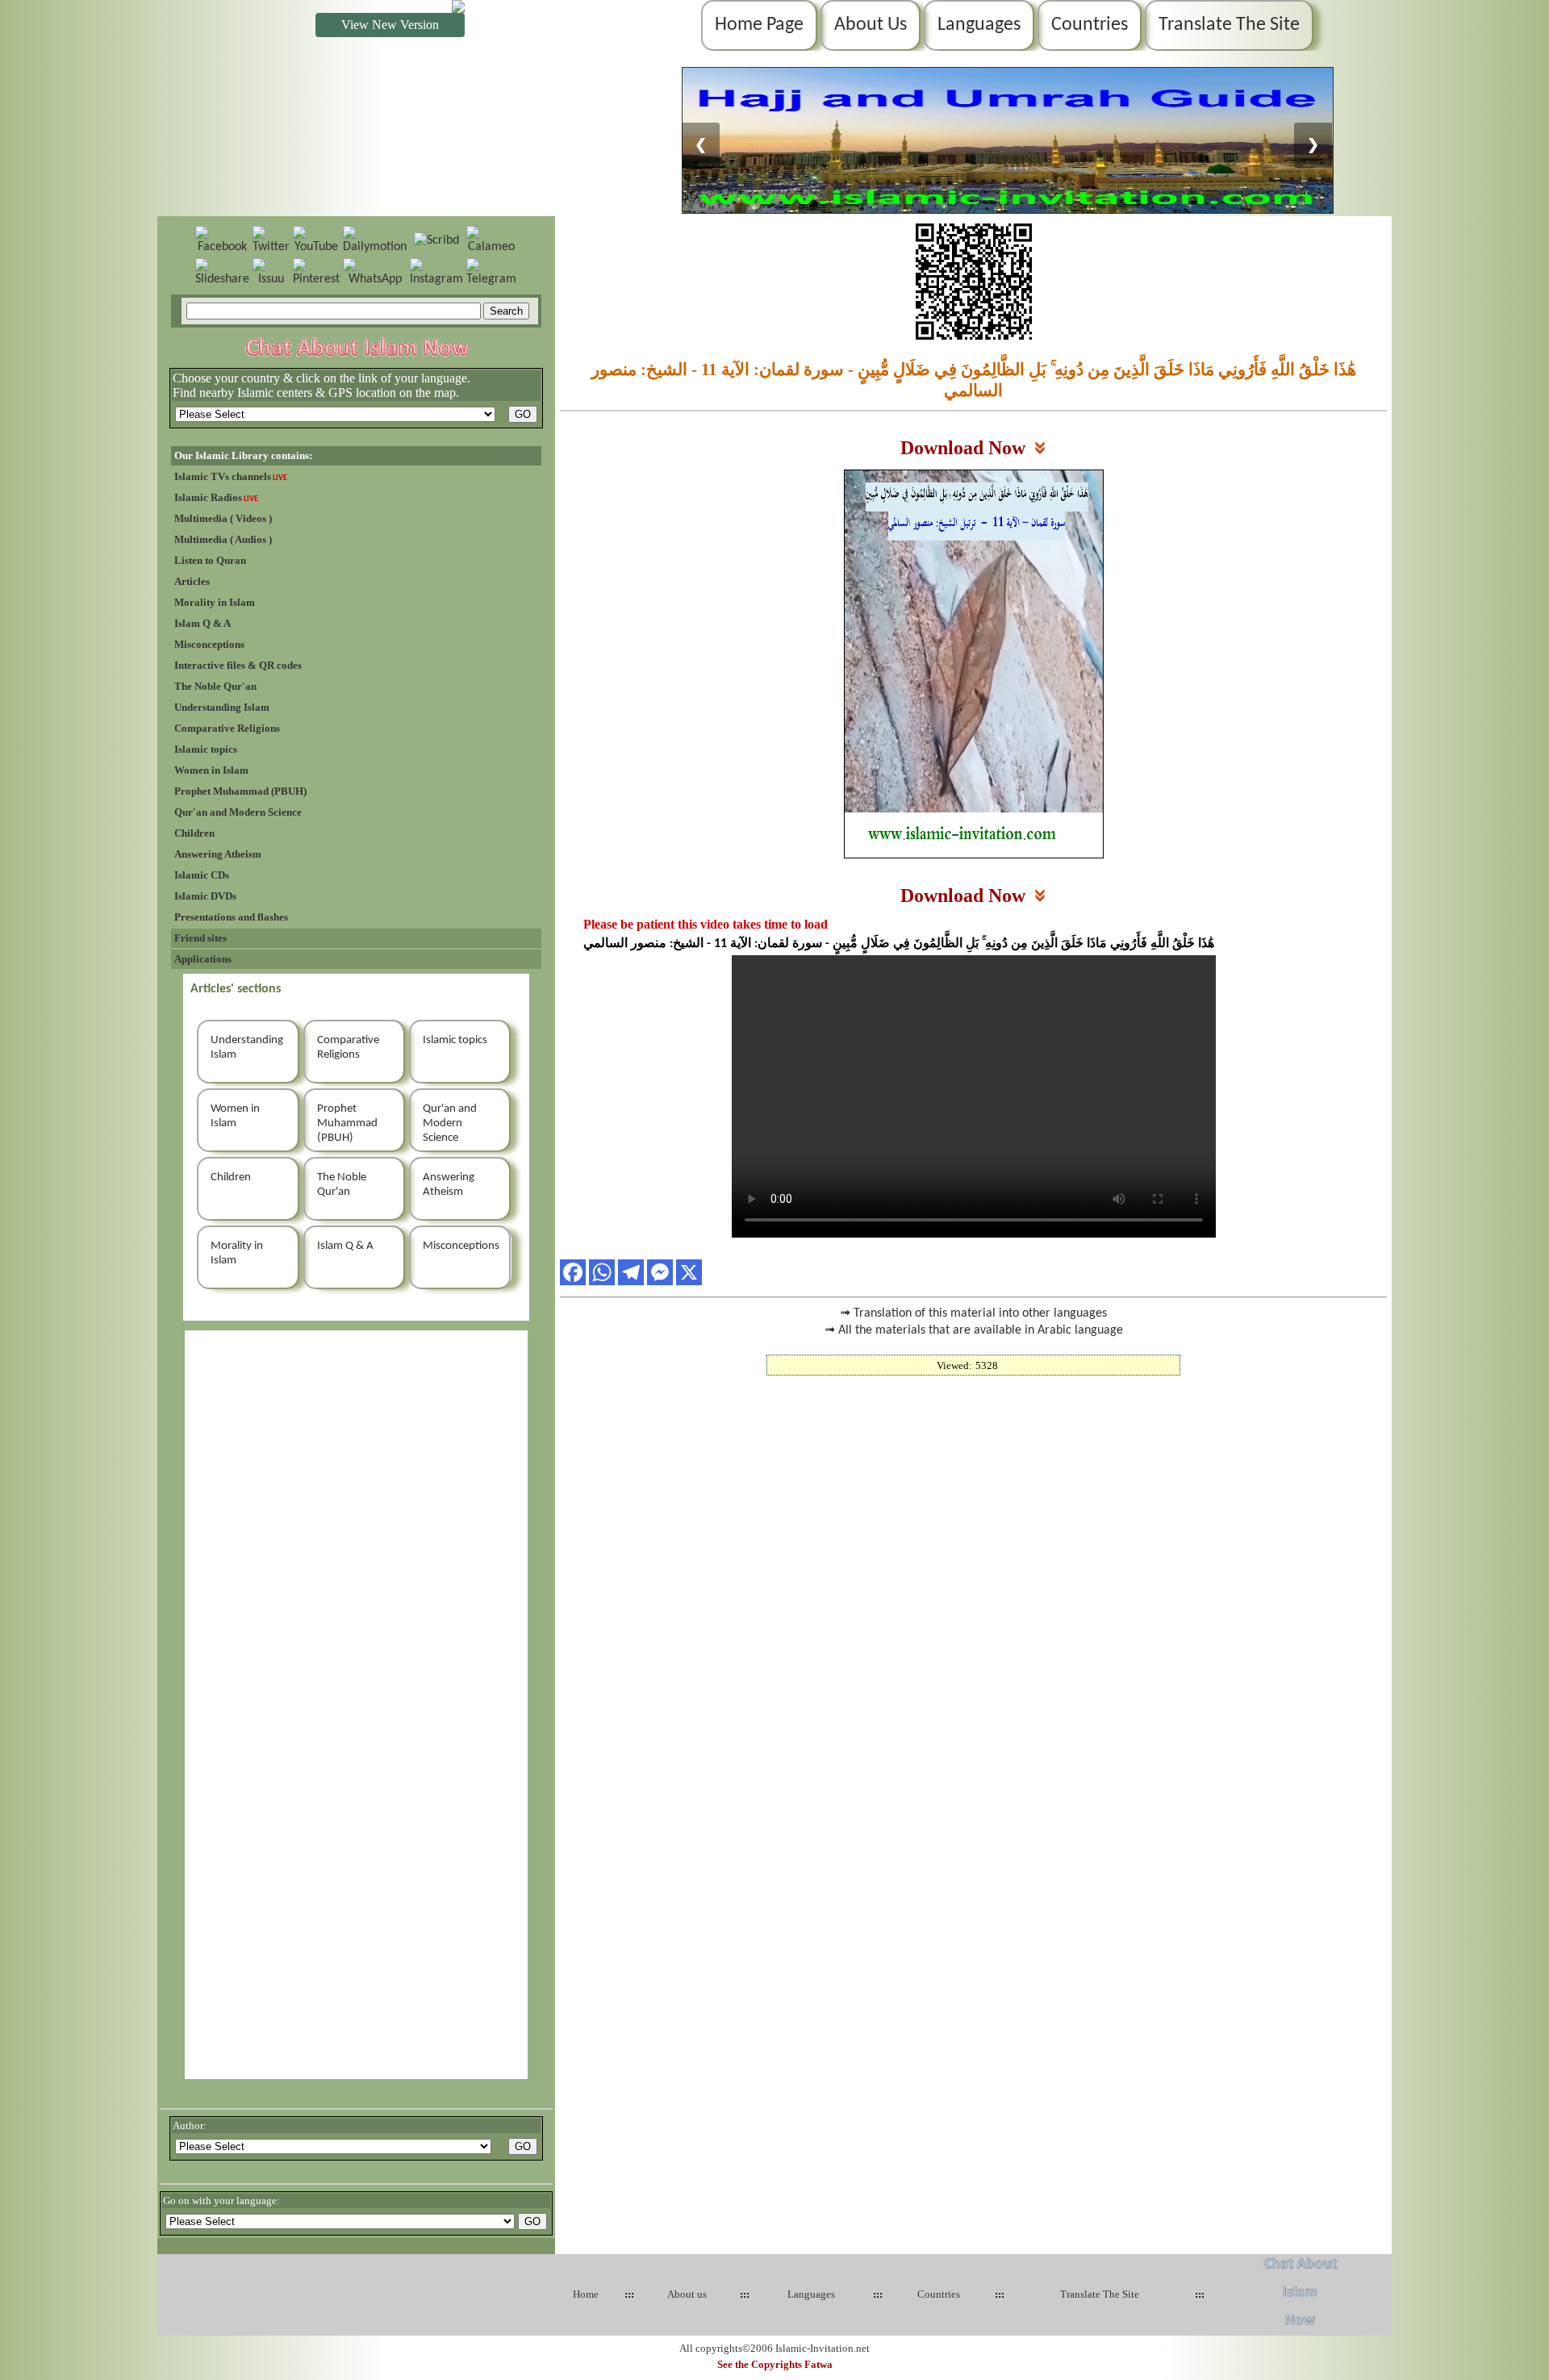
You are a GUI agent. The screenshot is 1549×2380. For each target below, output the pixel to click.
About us (687, 2294)
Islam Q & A (202, 623)
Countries (1090, 25)
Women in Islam (211, 770)
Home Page (759, 25)
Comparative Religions (227, 728)
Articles (192, 581)
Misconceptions (209, 644)
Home (586, 2294)
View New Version (390, 25)
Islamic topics (206, 749)
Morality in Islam (215, 602)
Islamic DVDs (205, 896)
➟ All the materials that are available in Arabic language (974, 1330)
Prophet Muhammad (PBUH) (240, 791)
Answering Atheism (218, 854)
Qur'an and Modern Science (238, 812)
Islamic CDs (202, 875)
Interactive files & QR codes (238, 665)
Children (194, 833)
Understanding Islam (222, 707)
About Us (871, 25)
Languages (979, 25)
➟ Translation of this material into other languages (973, 1313)
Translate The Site (1229, 25)
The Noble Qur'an (215, 686)
